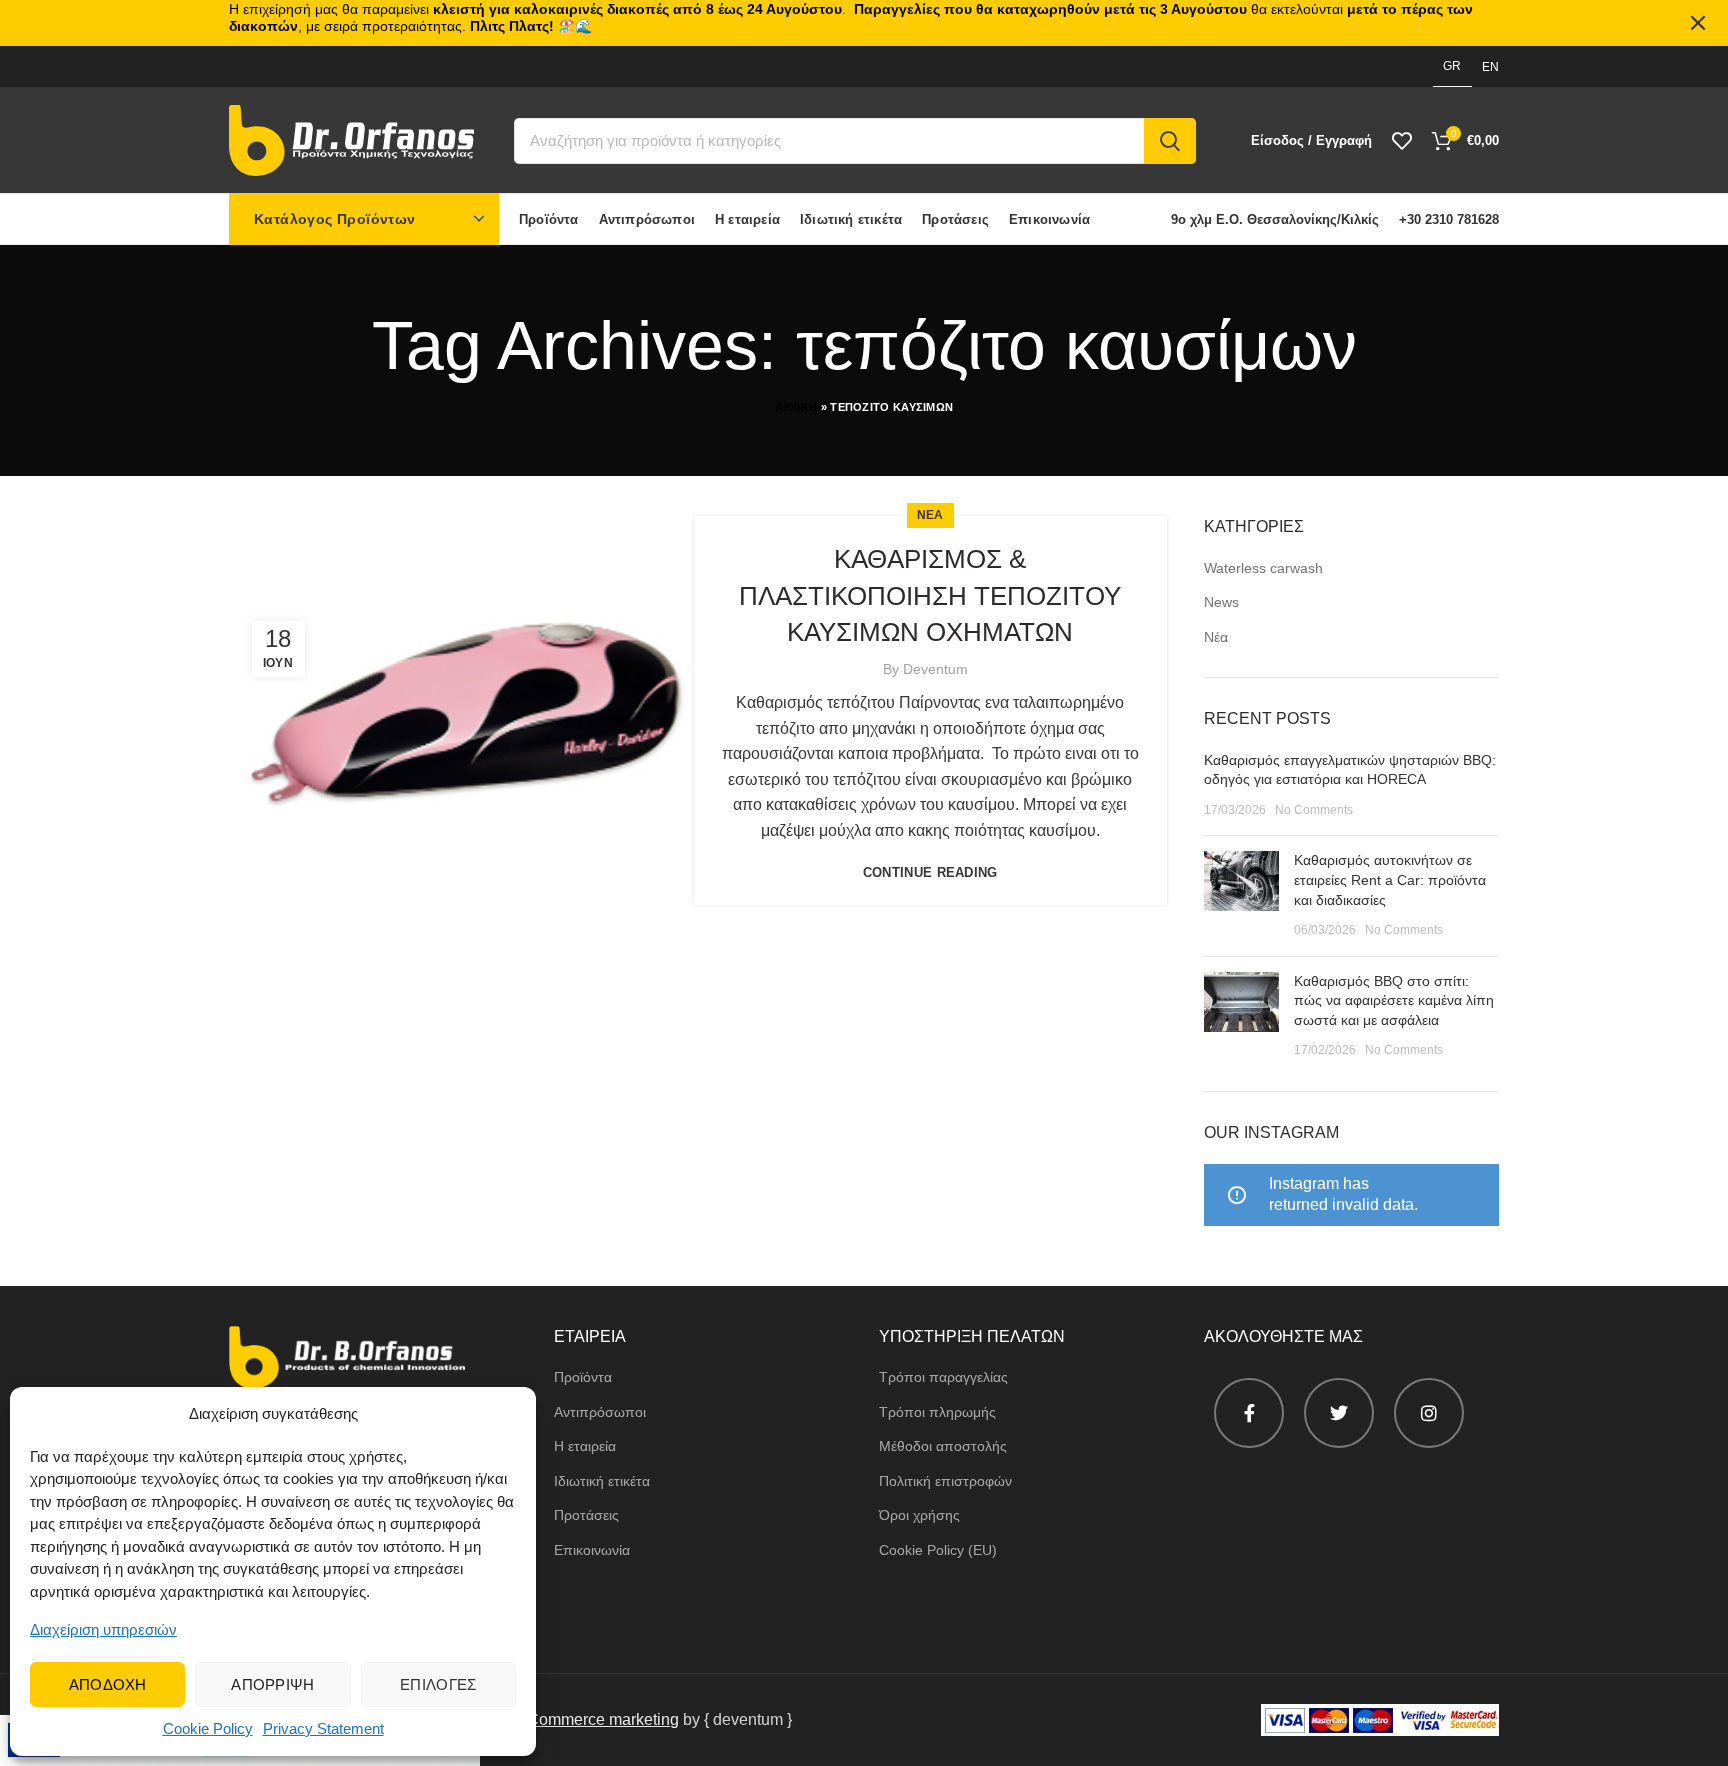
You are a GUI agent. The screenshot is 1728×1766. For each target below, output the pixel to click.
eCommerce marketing (598, 1719)
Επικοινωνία (592, 1550)
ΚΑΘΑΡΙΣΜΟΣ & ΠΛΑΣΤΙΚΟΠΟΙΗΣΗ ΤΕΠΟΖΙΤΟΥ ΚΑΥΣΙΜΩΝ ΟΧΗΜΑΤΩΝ (930, 595)
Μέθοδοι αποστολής (943, 1446)
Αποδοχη (108, 1684)
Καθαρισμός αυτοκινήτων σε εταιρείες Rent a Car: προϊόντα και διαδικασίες (1390, 879)
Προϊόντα (583, 1377)
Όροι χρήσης (919, 1515)
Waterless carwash (1263, 568)
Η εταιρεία (585, 1446)
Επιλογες (438, 1684)
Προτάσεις (586, 1515)
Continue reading (930, 872)
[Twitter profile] (1339, 1413)
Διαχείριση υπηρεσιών (103, 1629)
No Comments (1314, 810)
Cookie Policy (208, 1728)
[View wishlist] (1402, 141)
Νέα (1216, 637)
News (1221, 602)
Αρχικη (796, 407)
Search (1170, 141)
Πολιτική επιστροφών (945, 1481)
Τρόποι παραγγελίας (943, 1377)
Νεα (930, 515)
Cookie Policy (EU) (938, 1550)
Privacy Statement (323, 1728)
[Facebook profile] (1249, 1413)
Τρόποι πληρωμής (937, 1412)
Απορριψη (272, 1684)
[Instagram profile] (1429, 1413)
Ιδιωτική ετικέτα (602, 1481)
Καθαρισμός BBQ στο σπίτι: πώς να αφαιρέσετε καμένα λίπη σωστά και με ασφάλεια (1394, 1000)
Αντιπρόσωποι (600, 1412)
